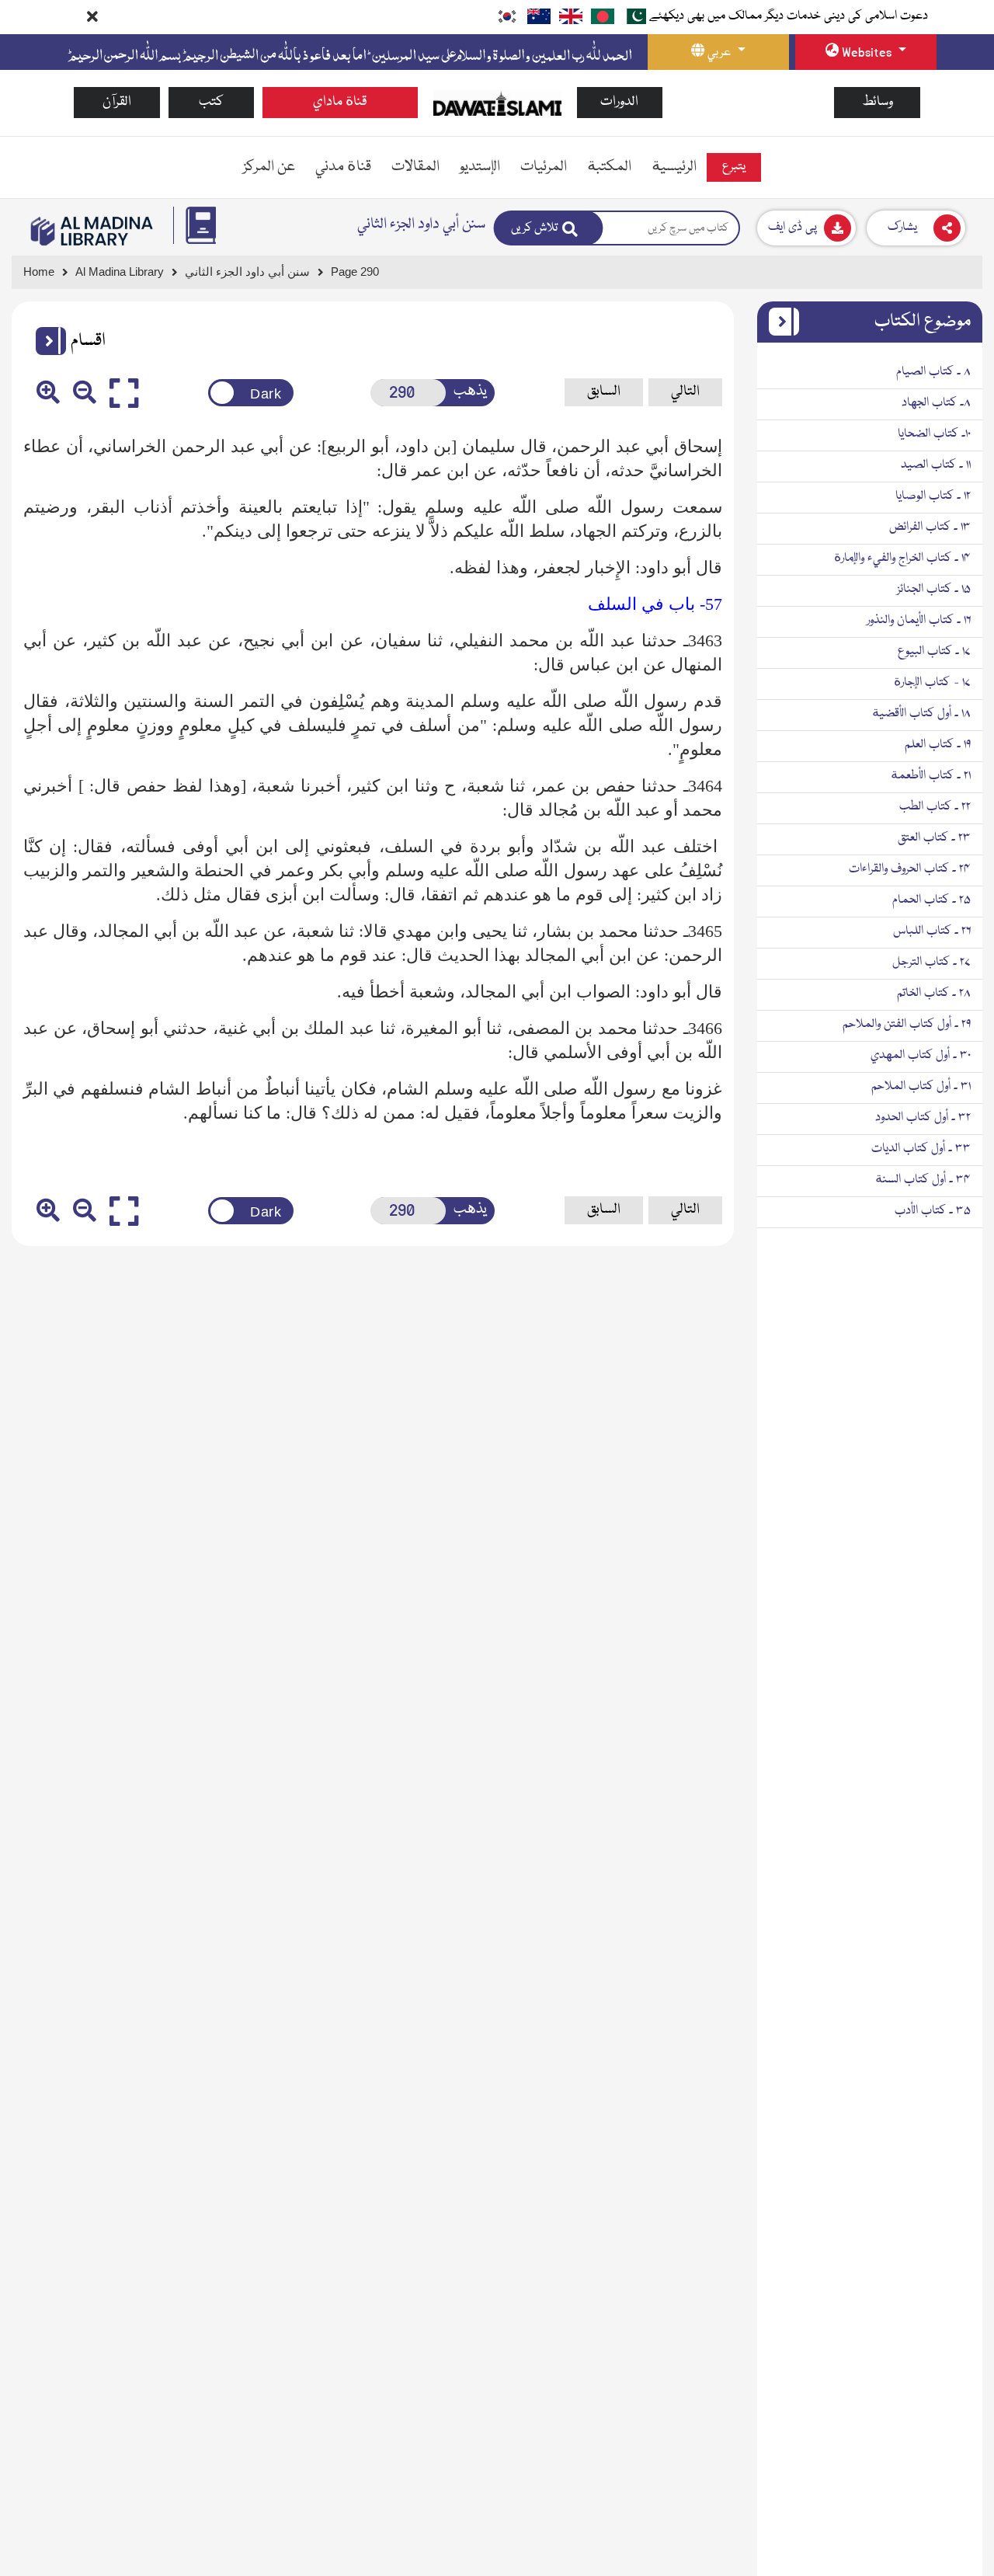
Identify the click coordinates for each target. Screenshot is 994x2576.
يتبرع (734, 167)
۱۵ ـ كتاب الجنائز (934, 590)
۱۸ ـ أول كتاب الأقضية (921, 714)
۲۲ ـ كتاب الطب (935, 807)
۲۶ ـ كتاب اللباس (932, 931)
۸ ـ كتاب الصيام (933, 372)
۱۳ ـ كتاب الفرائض (930, 527)
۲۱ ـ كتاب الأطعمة (931, 776)
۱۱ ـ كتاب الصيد (936, 465)
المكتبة (609, 167)
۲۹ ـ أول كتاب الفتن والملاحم (907, 1025)
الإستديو (480, 167)
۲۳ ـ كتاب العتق (934, 838)
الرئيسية (674, 167)
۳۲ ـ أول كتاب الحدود (923, 1118)
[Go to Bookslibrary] (92, 231)
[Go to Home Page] (497, 103)
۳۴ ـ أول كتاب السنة (923, 1180)
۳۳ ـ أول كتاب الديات (921, 1149)
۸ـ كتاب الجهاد (936, 403)
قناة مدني (343, 167)
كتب (211, 102)
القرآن (117, 102)
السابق (604, 392)
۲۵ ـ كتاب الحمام (931, 900)
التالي (685, 392)
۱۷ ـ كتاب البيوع (934, 652)
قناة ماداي (340, 102)
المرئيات (544, 167)
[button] (45, 341)
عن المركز (269, 167)
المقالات (415, 167)
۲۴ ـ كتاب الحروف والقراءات (910, 869)
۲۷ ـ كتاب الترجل (931, 963)
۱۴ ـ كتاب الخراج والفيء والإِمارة (902, 559)
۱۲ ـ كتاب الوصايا (933, 496)
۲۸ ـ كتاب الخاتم (934, 994)
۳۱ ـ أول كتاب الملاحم (921, 1087)
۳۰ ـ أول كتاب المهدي (921, 1056)
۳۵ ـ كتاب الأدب (933, 1211)
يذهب (470, 392)
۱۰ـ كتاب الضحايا (934, 434)
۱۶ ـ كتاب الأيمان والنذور (919, 621)
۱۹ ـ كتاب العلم (938, 745)
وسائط (878, 102)
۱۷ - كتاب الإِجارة (932, 683)
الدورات (619, 102)
